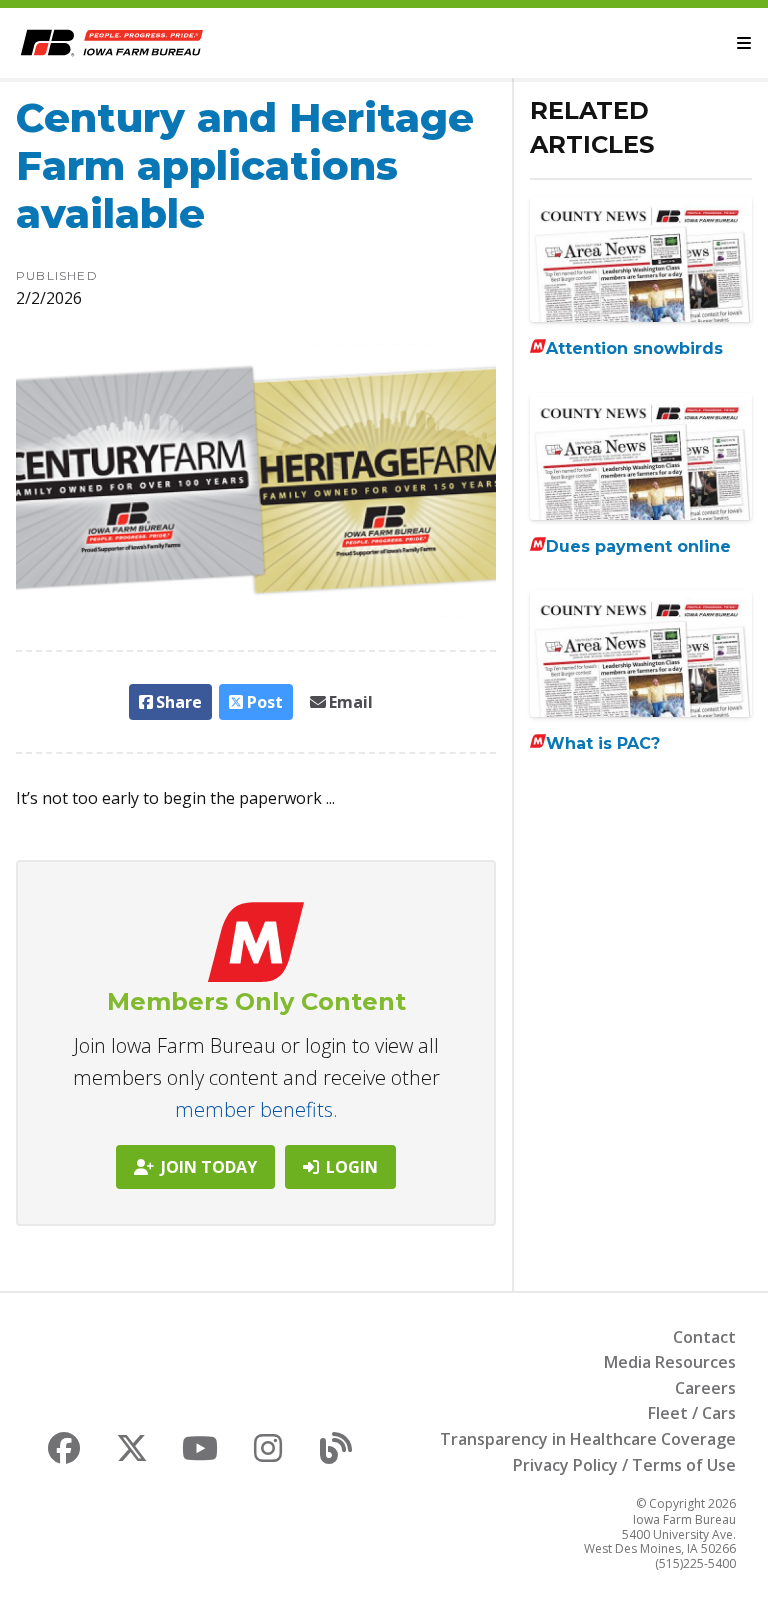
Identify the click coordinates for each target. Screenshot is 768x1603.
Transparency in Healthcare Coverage (588, 1439)
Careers (705, 1388)
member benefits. (256, 1109)
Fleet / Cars (692, 1413)
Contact (704, 1337)
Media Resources (670, 1362)
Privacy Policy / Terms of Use (624, 1465)
